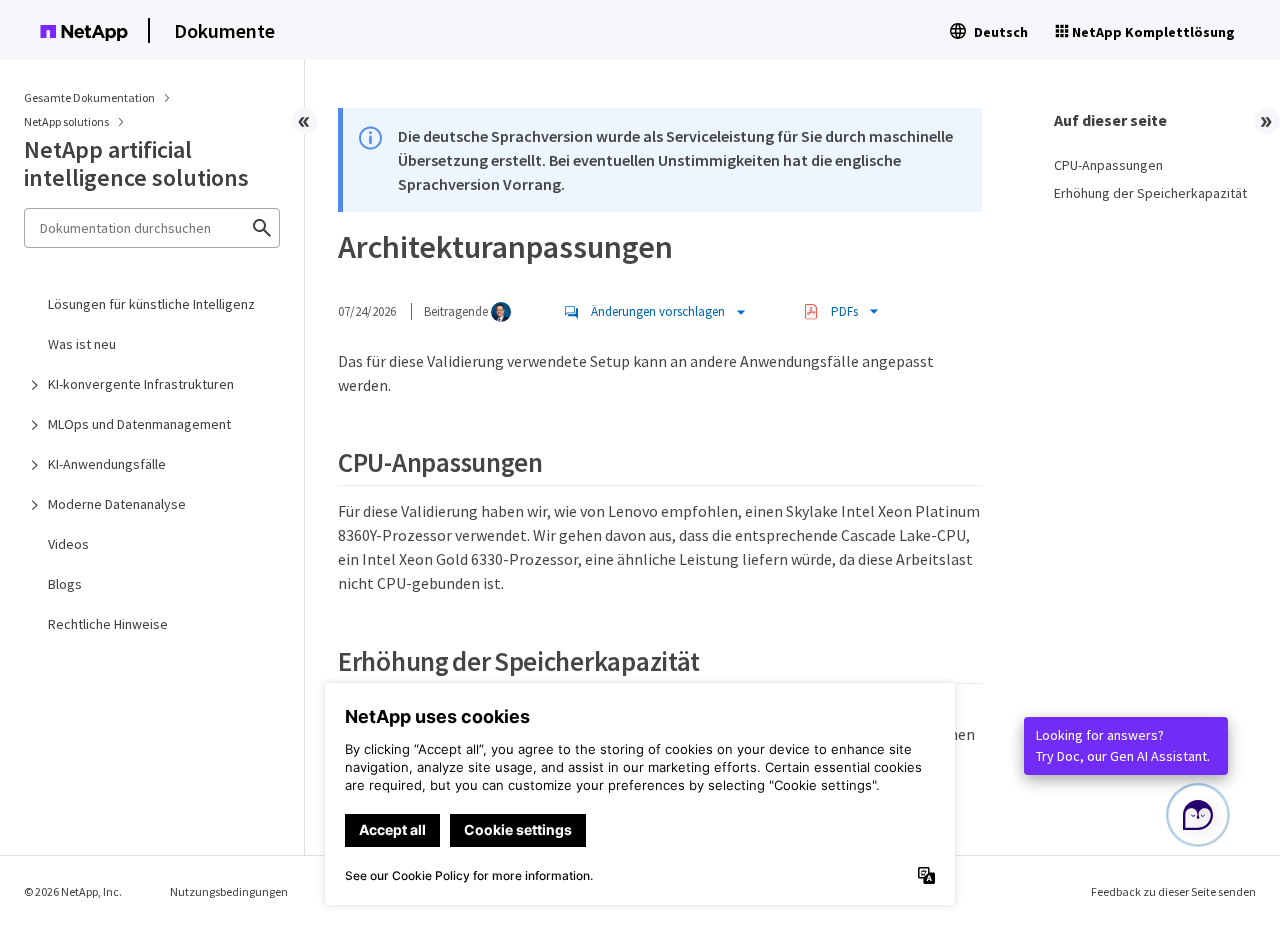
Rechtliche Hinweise (108, 624)
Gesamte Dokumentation (89, 97)
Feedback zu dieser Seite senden (1173, 891)
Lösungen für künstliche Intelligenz (151, 304)
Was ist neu (82, 344)
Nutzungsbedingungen (229, 891)
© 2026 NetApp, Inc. (73, 891)
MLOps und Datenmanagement (139, 424)
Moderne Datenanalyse (117, 504)
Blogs (65, 584)
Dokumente (224, 30)
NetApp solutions (67, 121)
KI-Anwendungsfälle (107, 464)
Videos (68, 544)
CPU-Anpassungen (1108, 165)
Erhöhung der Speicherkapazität (1150, 193)
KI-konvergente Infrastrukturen (141, 384)
